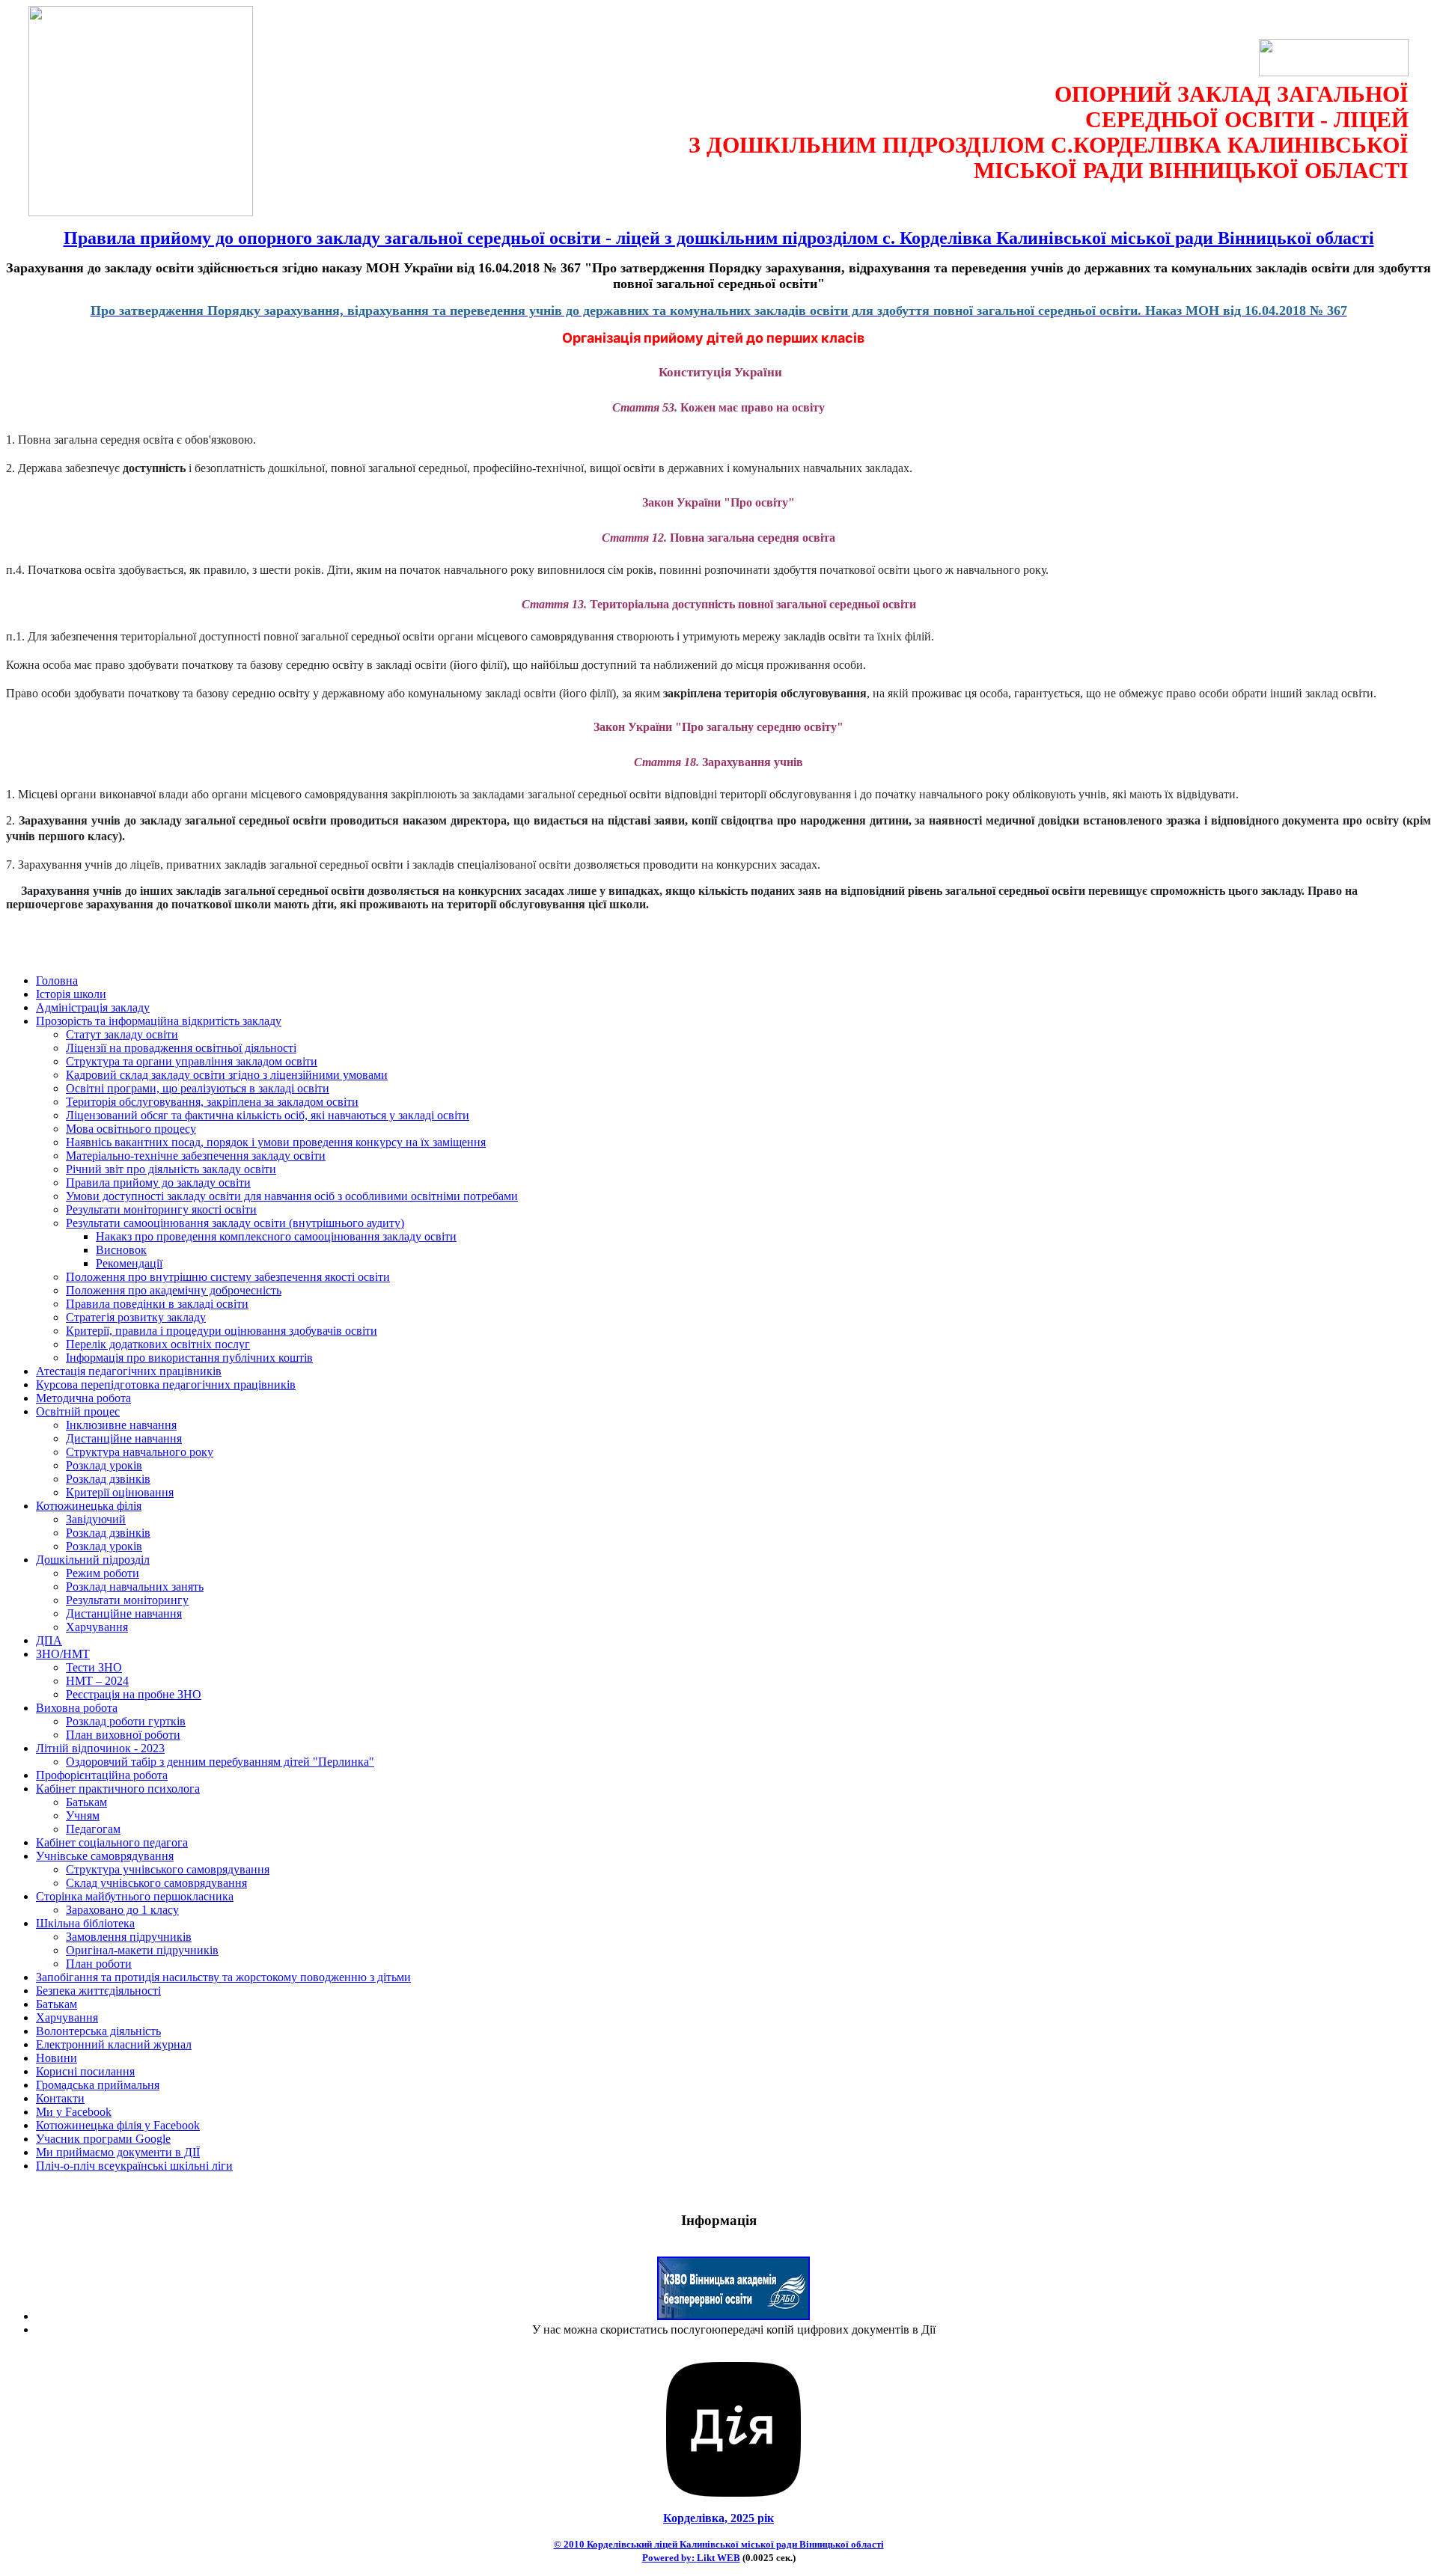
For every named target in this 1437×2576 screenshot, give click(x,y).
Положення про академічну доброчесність (174, 1290)
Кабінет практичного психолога (118, 1789)
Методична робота (83, 1398)
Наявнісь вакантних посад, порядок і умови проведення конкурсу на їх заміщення (276, 1142)
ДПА (49, 1640)
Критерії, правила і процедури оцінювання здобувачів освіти (222, 1331)
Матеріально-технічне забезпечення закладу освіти (196, 1156)
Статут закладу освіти (122, 1034)
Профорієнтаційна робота (102, 1775)
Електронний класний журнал (114, 2044)
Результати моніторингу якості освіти (161, 1209)
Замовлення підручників (129, 1937)
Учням (83, 1815)
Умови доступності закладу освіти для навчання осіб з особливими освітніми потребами (292, 1196)
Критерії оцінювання (120, 1492)
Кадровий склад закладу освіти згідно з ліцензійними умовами (227, 1075)
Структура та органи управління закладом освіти (192, 1061)
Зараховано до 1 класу (122, 1910)
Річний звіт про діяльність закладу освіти (171, 1169)
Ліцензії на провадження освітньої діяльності (181, 1048)
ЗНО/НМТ (63, 1654)
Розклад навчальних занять (135, 1587)
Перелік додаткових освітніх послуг (158, 1344)
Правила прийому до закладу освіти (158, 1183)
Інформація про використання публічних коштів (189, 1358)
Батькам (86, 1802)
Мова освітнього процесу (131, 1129)
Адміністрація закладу (93, 1007)
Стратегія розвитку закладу (136, 1317)
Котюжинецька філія (89, 1506)
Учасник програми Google (103, 2139)
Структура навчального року (140, 1452)
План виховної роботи (123, 1735)
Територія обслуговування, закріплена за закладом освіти (212, 1102)
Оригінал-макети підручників (142, 1950)
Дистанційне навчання (124, 1438)
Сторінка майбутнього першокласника (135, 1896)
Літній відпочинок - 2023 (100, 1748)
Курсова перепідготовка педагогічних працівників (166, 1385)
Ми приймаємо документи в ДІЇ (118, 2152)
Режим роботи (103, 1573)
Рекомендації (129, 1263)
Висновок (121, 1250)
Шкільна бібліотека (85, 1923)
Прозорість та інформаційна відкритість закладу (159, 1021)
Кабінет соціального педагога (112, 1842)
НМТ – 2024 (97, 1681)
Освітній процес (78, 1411)
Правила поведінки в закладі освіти (157, 1304)
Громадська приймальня (98, 2085)
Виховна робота (77, 1708)
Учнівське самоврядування (105, 1856)
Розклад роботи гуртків (126, 1721)
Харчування (97, 1627)
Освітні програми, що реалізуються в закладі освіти (198, 1088)
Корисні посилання (85, 2071)
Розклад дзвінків (108, 1479)
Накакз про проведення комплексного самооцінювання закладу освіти (276, 1236)
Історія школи (71, 994)
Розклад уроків (104, 1465)
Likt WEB (718, 2558)
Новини (57, 2058)
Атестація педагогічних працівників (129, 1371)
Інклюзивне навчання (121, 1425)
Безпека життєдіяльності (98, 1991)
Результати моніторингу (127, 1600)
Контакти (60, 2098)
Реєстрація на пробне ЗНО (134, 1694)
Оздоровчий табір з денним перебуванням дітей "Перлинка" (220, 1762)
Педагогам (93, 1829)
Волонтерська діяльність (98, 2031)
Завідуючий (96, 1519)
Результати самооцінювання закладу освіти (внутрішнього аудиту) (235, 1223)
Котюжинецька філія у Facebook (118, 2125)
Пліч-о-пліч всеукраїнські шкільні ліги (134, 2166)
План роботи (99, 1964)
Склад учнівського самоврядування (156, 1883)
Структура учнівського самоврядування (168, 1869)
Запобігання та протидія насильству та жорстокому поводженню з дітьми (223, 1977)
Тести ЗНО (94, 1667)
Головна (57, 980)
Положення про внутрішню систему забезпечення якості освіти (228, 1277)
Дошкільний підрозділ (93, 1560)
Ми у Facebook (74, 2112)
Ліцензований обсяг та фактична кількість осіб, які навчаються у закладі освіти (268, 1115)
